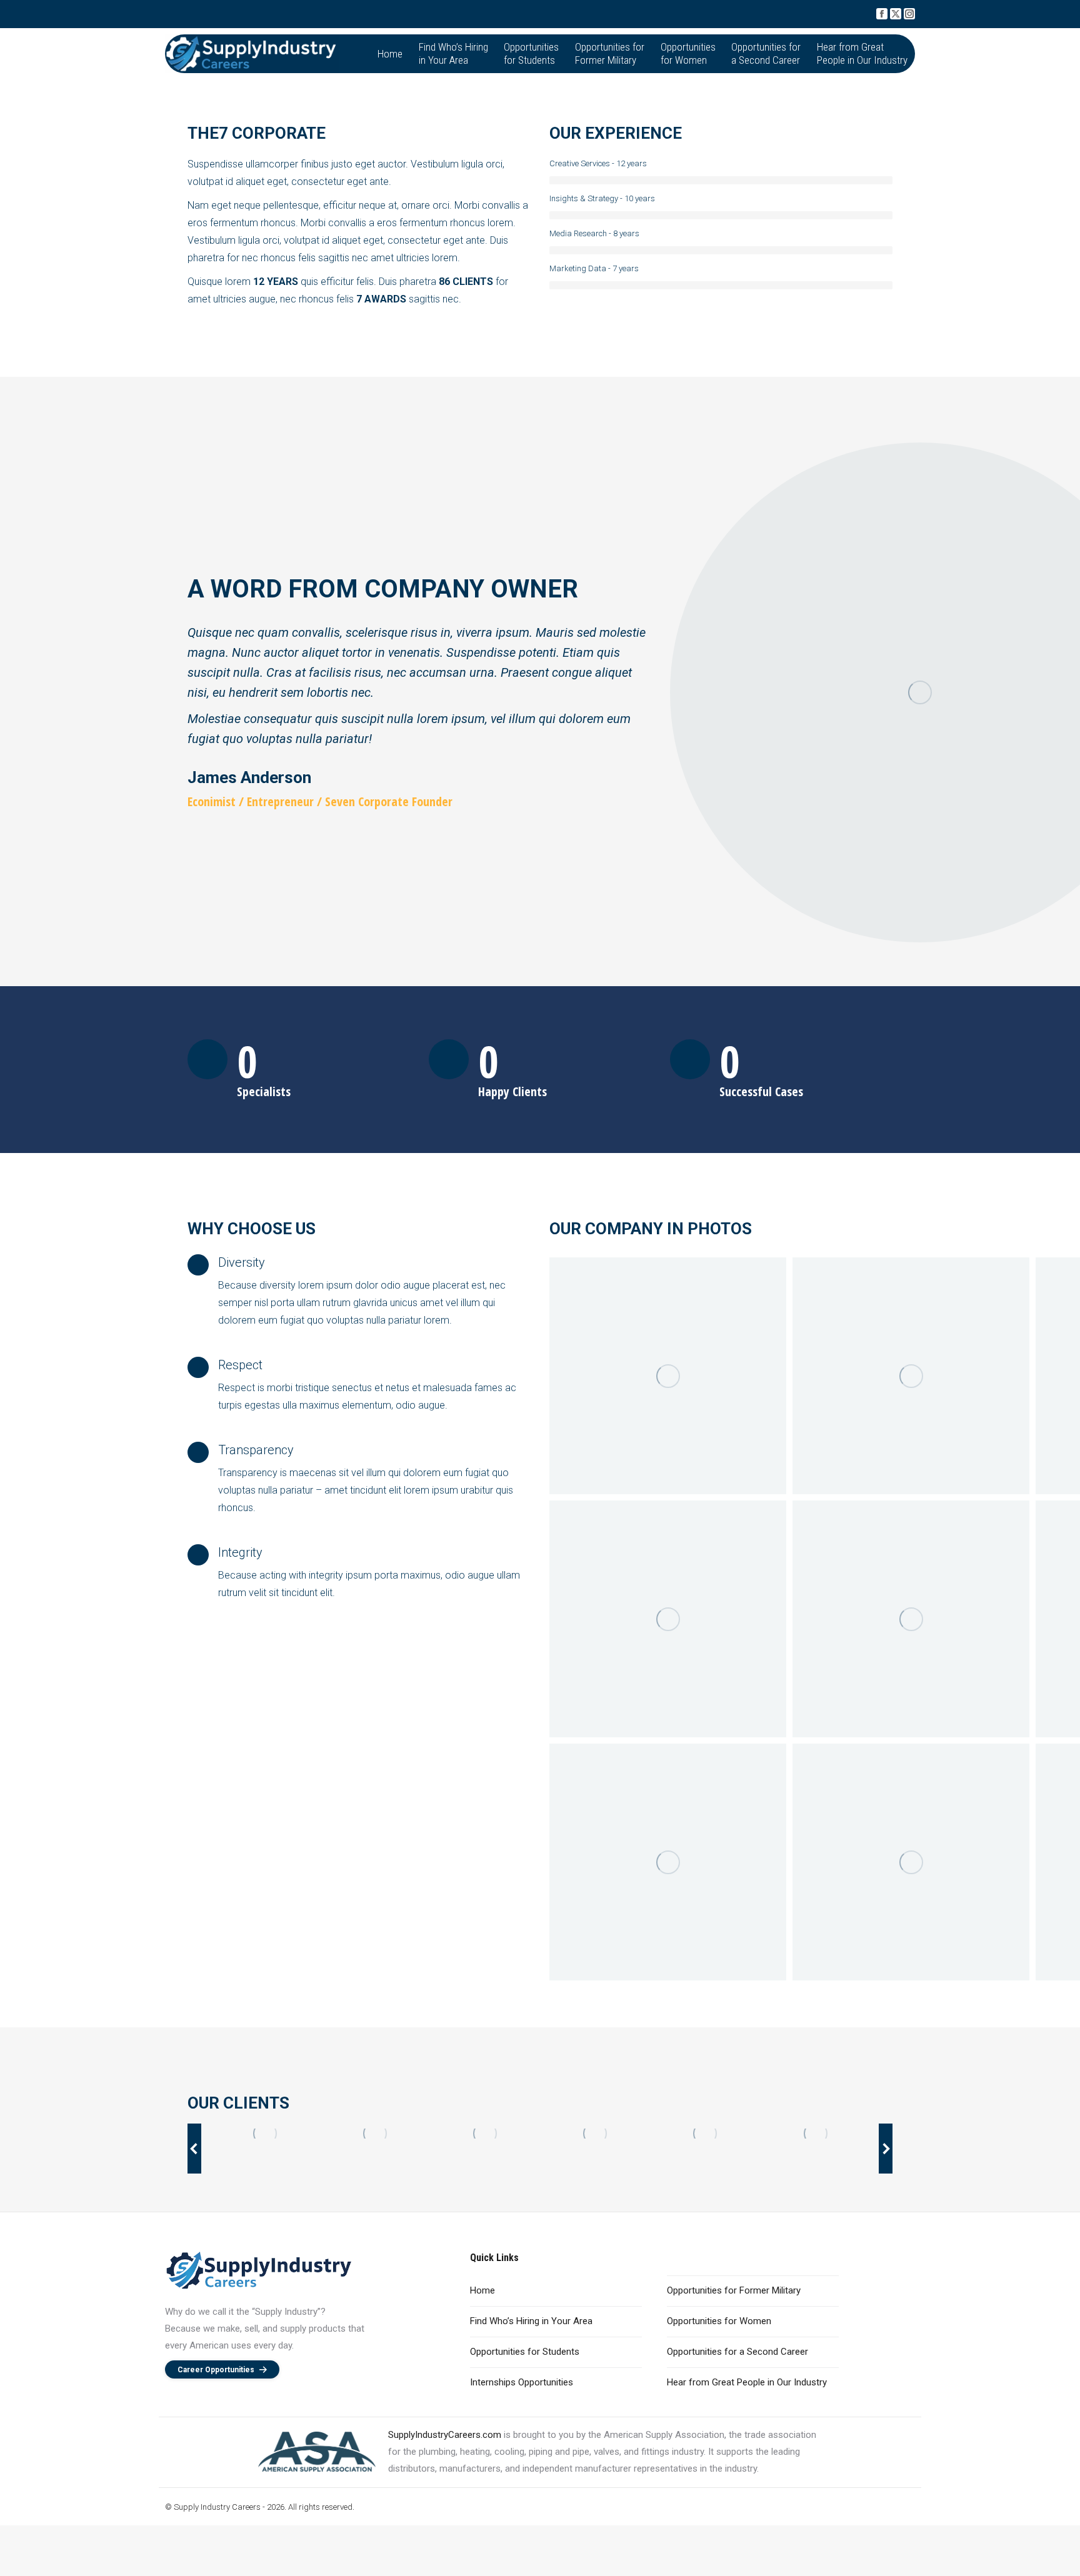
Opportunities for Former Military (734, 2290)
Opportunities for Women (719, 2321)
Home (482, 2290)
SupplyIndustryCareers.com (445, 2435)
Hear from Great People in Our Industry (747, 2382)
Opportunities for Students (525, 2352)
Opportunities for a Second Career (737, 2352)
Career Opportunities (216, 2370)
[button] (194, 2149)
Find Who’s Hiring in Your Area (531, 2321)
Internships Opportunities (522, 2382)
